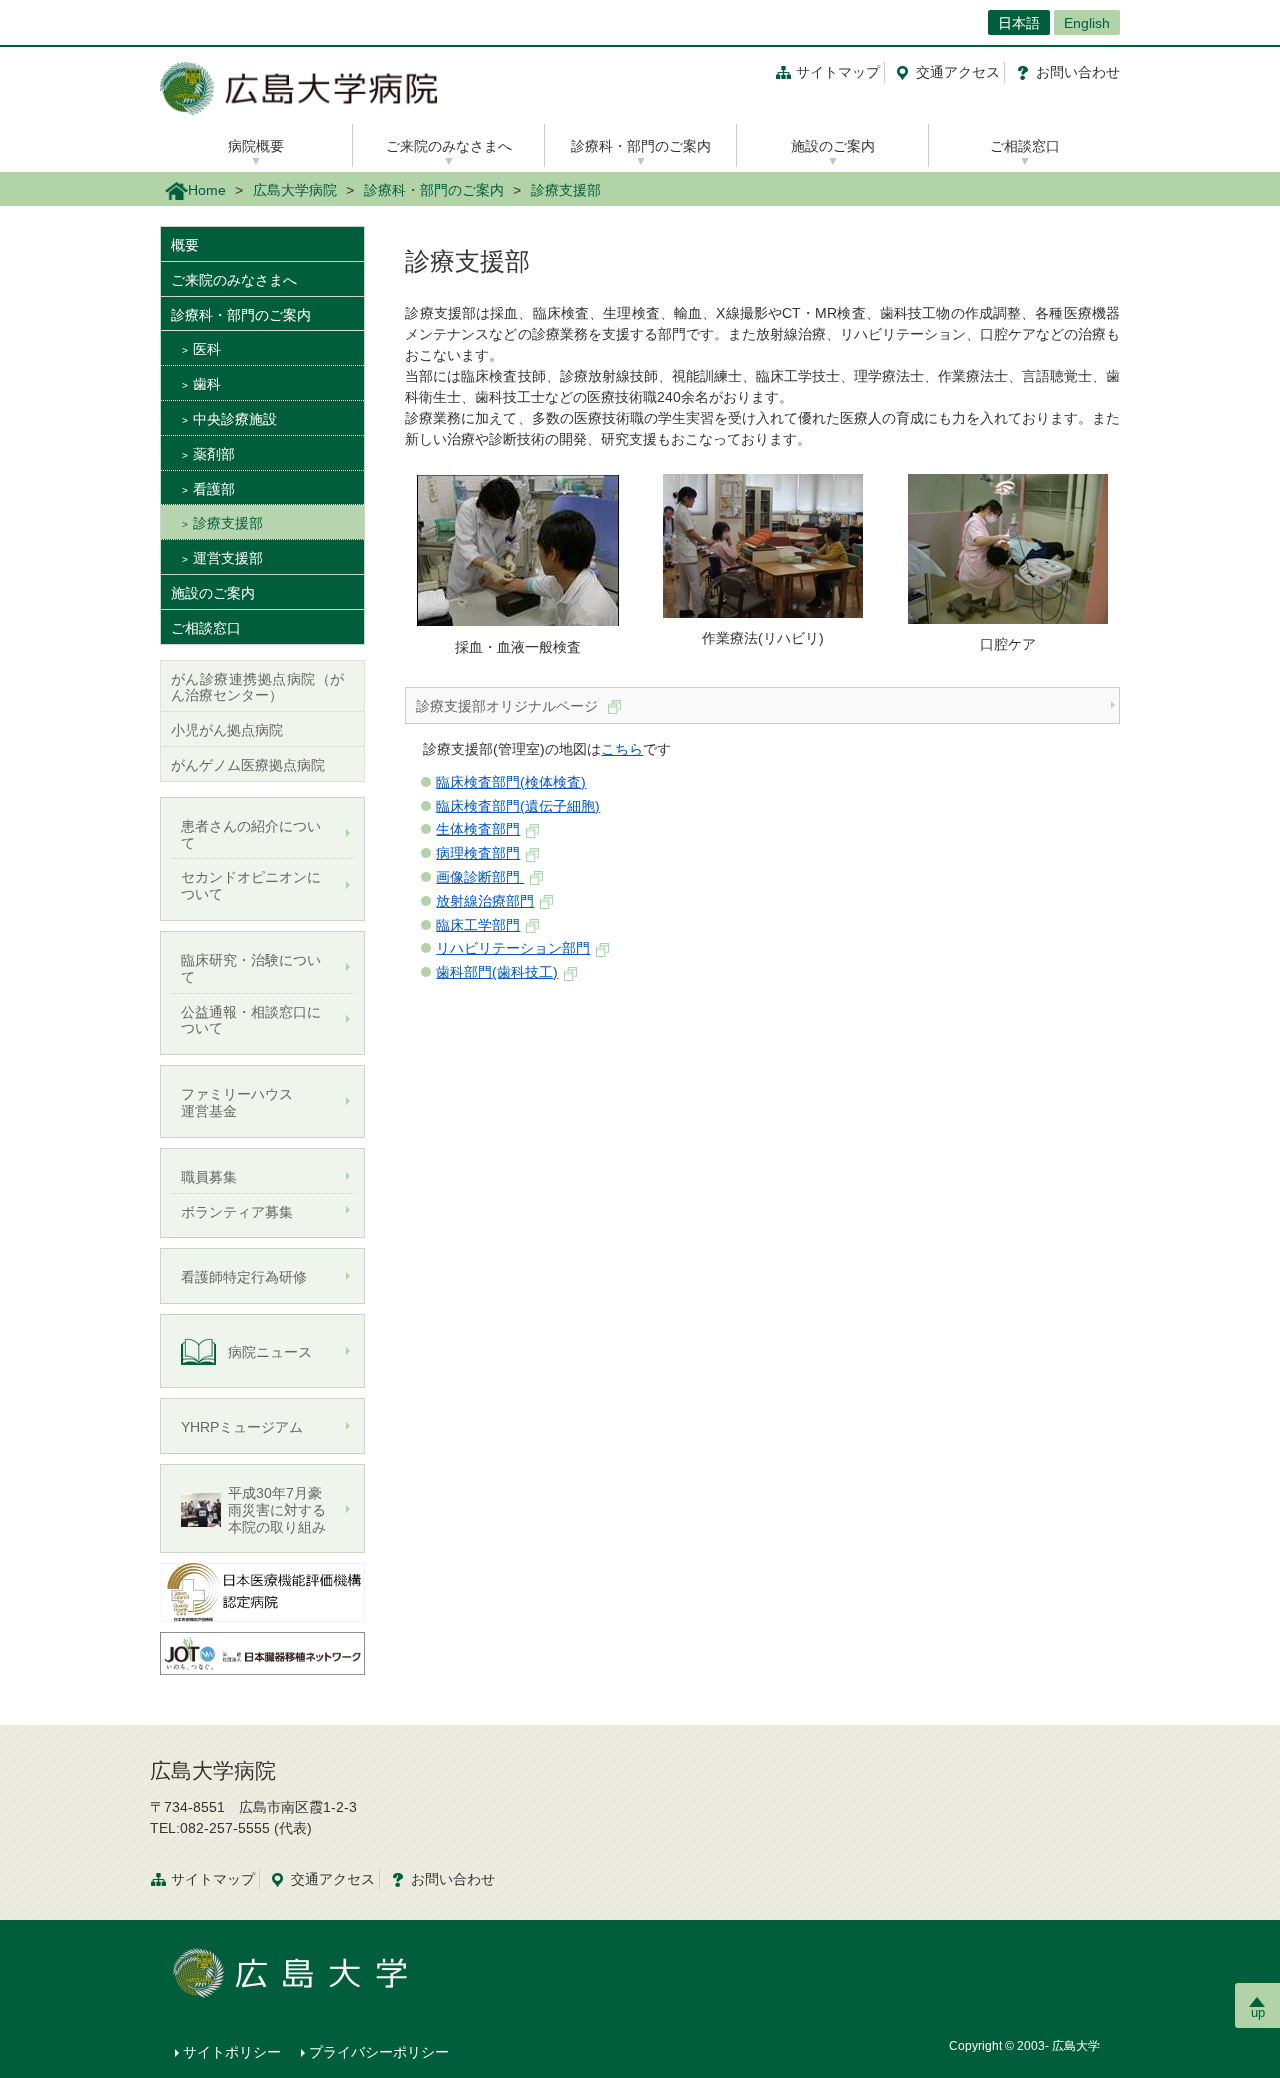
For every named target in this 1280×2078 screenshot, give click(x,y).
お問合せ (453, 1879)
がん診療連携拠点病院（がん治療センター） (257, 687)
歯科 (207, 384)
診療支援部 (228, 523)
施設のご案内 (833, 146)
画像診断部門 (480, 877)
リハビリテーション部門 (513, 948)
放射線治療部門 (485, 901)
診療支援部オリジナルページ (509, 706)
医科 (207, 349)
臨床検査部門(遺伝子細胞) (518, 806)
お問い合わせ (1078, 72)
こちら (622, 749)
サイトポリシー (232, 2052)
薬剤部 (214, 454)
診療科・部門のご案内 (641, 146)
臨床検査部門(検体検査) (511, 782)
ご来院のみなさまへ (449, 146)
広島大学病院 (295, 190)
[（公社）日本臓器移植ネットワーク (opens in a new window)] (262, 1652)
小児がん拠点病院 (227, 730)
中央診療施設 (235, 419)
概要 (185, 245)
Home (207, 190)
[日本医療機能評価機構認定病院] (262, 1591)
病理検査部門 (478, 853)
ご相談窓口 (1025, 146)
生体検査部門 (478, 829)
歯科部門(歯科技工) (497, 972)
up (1258, 2012)
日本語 (1019, 23)
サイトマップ (838, 72)
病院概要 (256, 146)
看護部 (214, 489)
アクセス (958, 72)
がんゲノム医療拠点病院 (248, 765)
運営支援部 (228, 558)
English (1087, 23)
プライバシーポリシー (379, 2052)
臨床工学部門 (478, 925)
